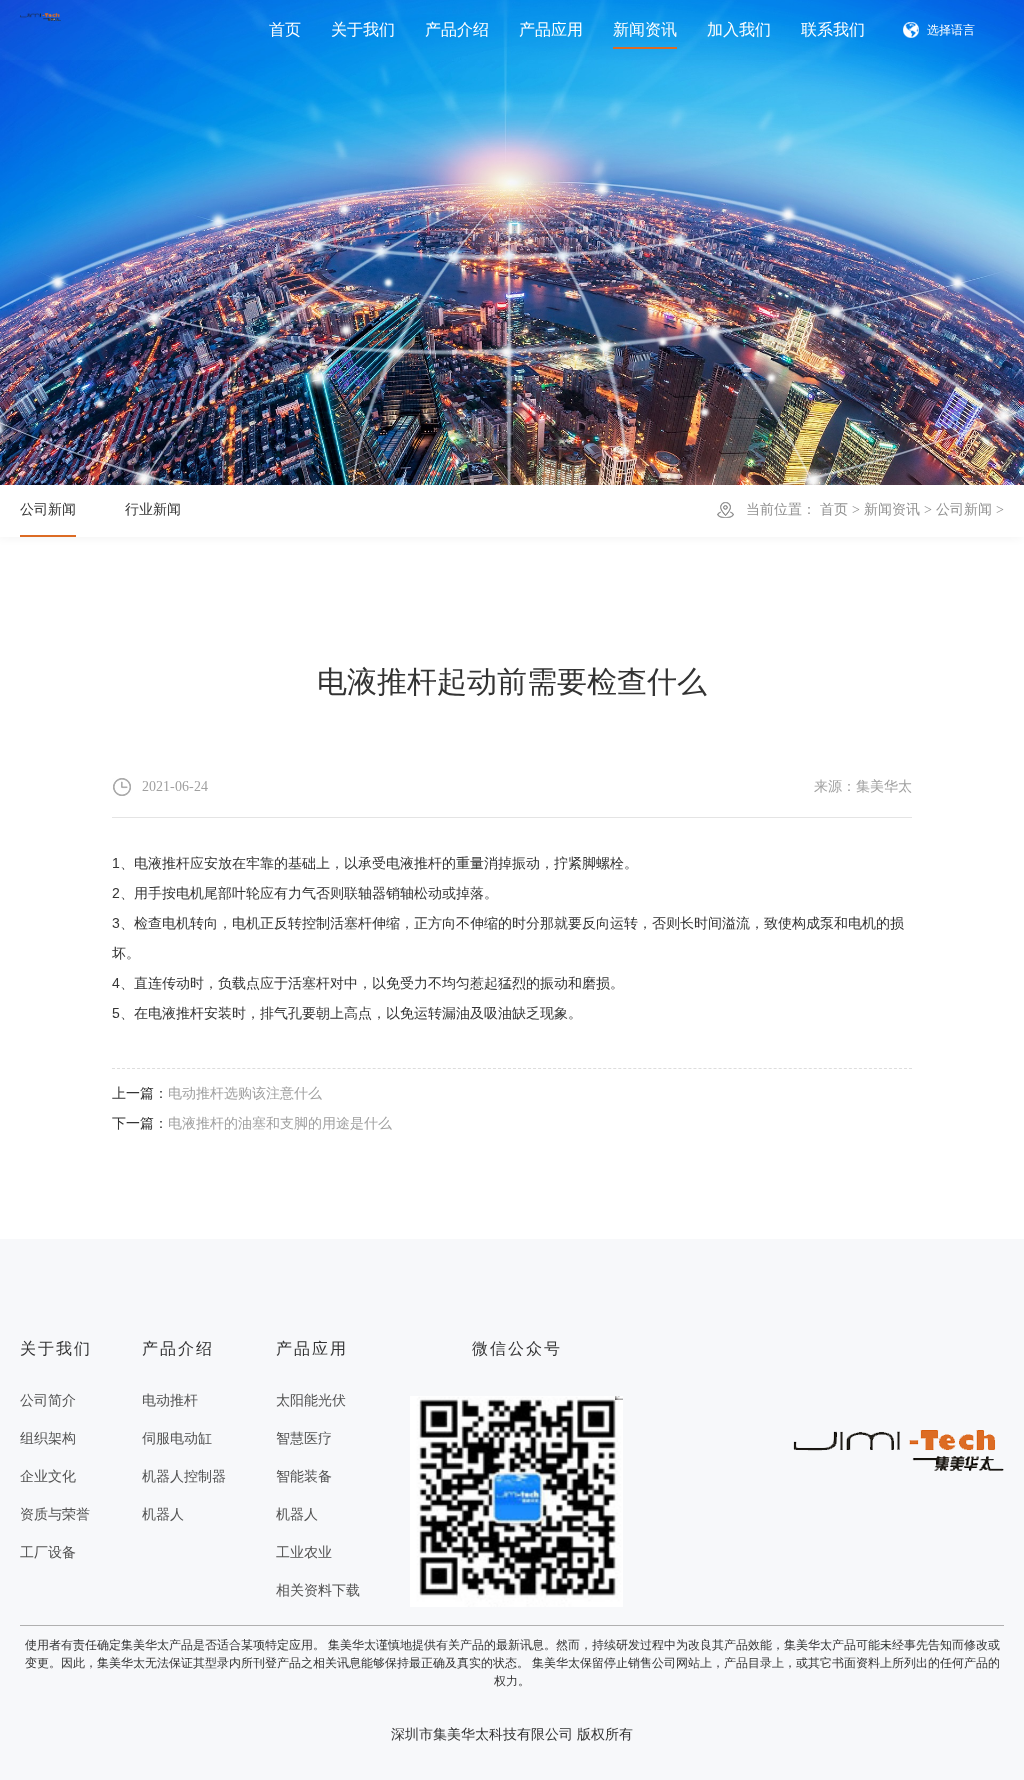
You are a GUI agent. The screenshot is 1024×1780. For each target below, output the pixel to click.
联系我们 (833, 29)
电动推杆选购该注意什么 (245, 1093)
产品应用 (551, 29)
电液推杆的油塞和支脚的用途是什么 (280, 1123)
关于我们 (363, 29)
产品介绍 (457, 29)
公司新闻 (964, 509)
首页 (285, 29)
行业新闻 (153, 509)
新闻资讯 (645, 29)
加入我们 (739, 29)
